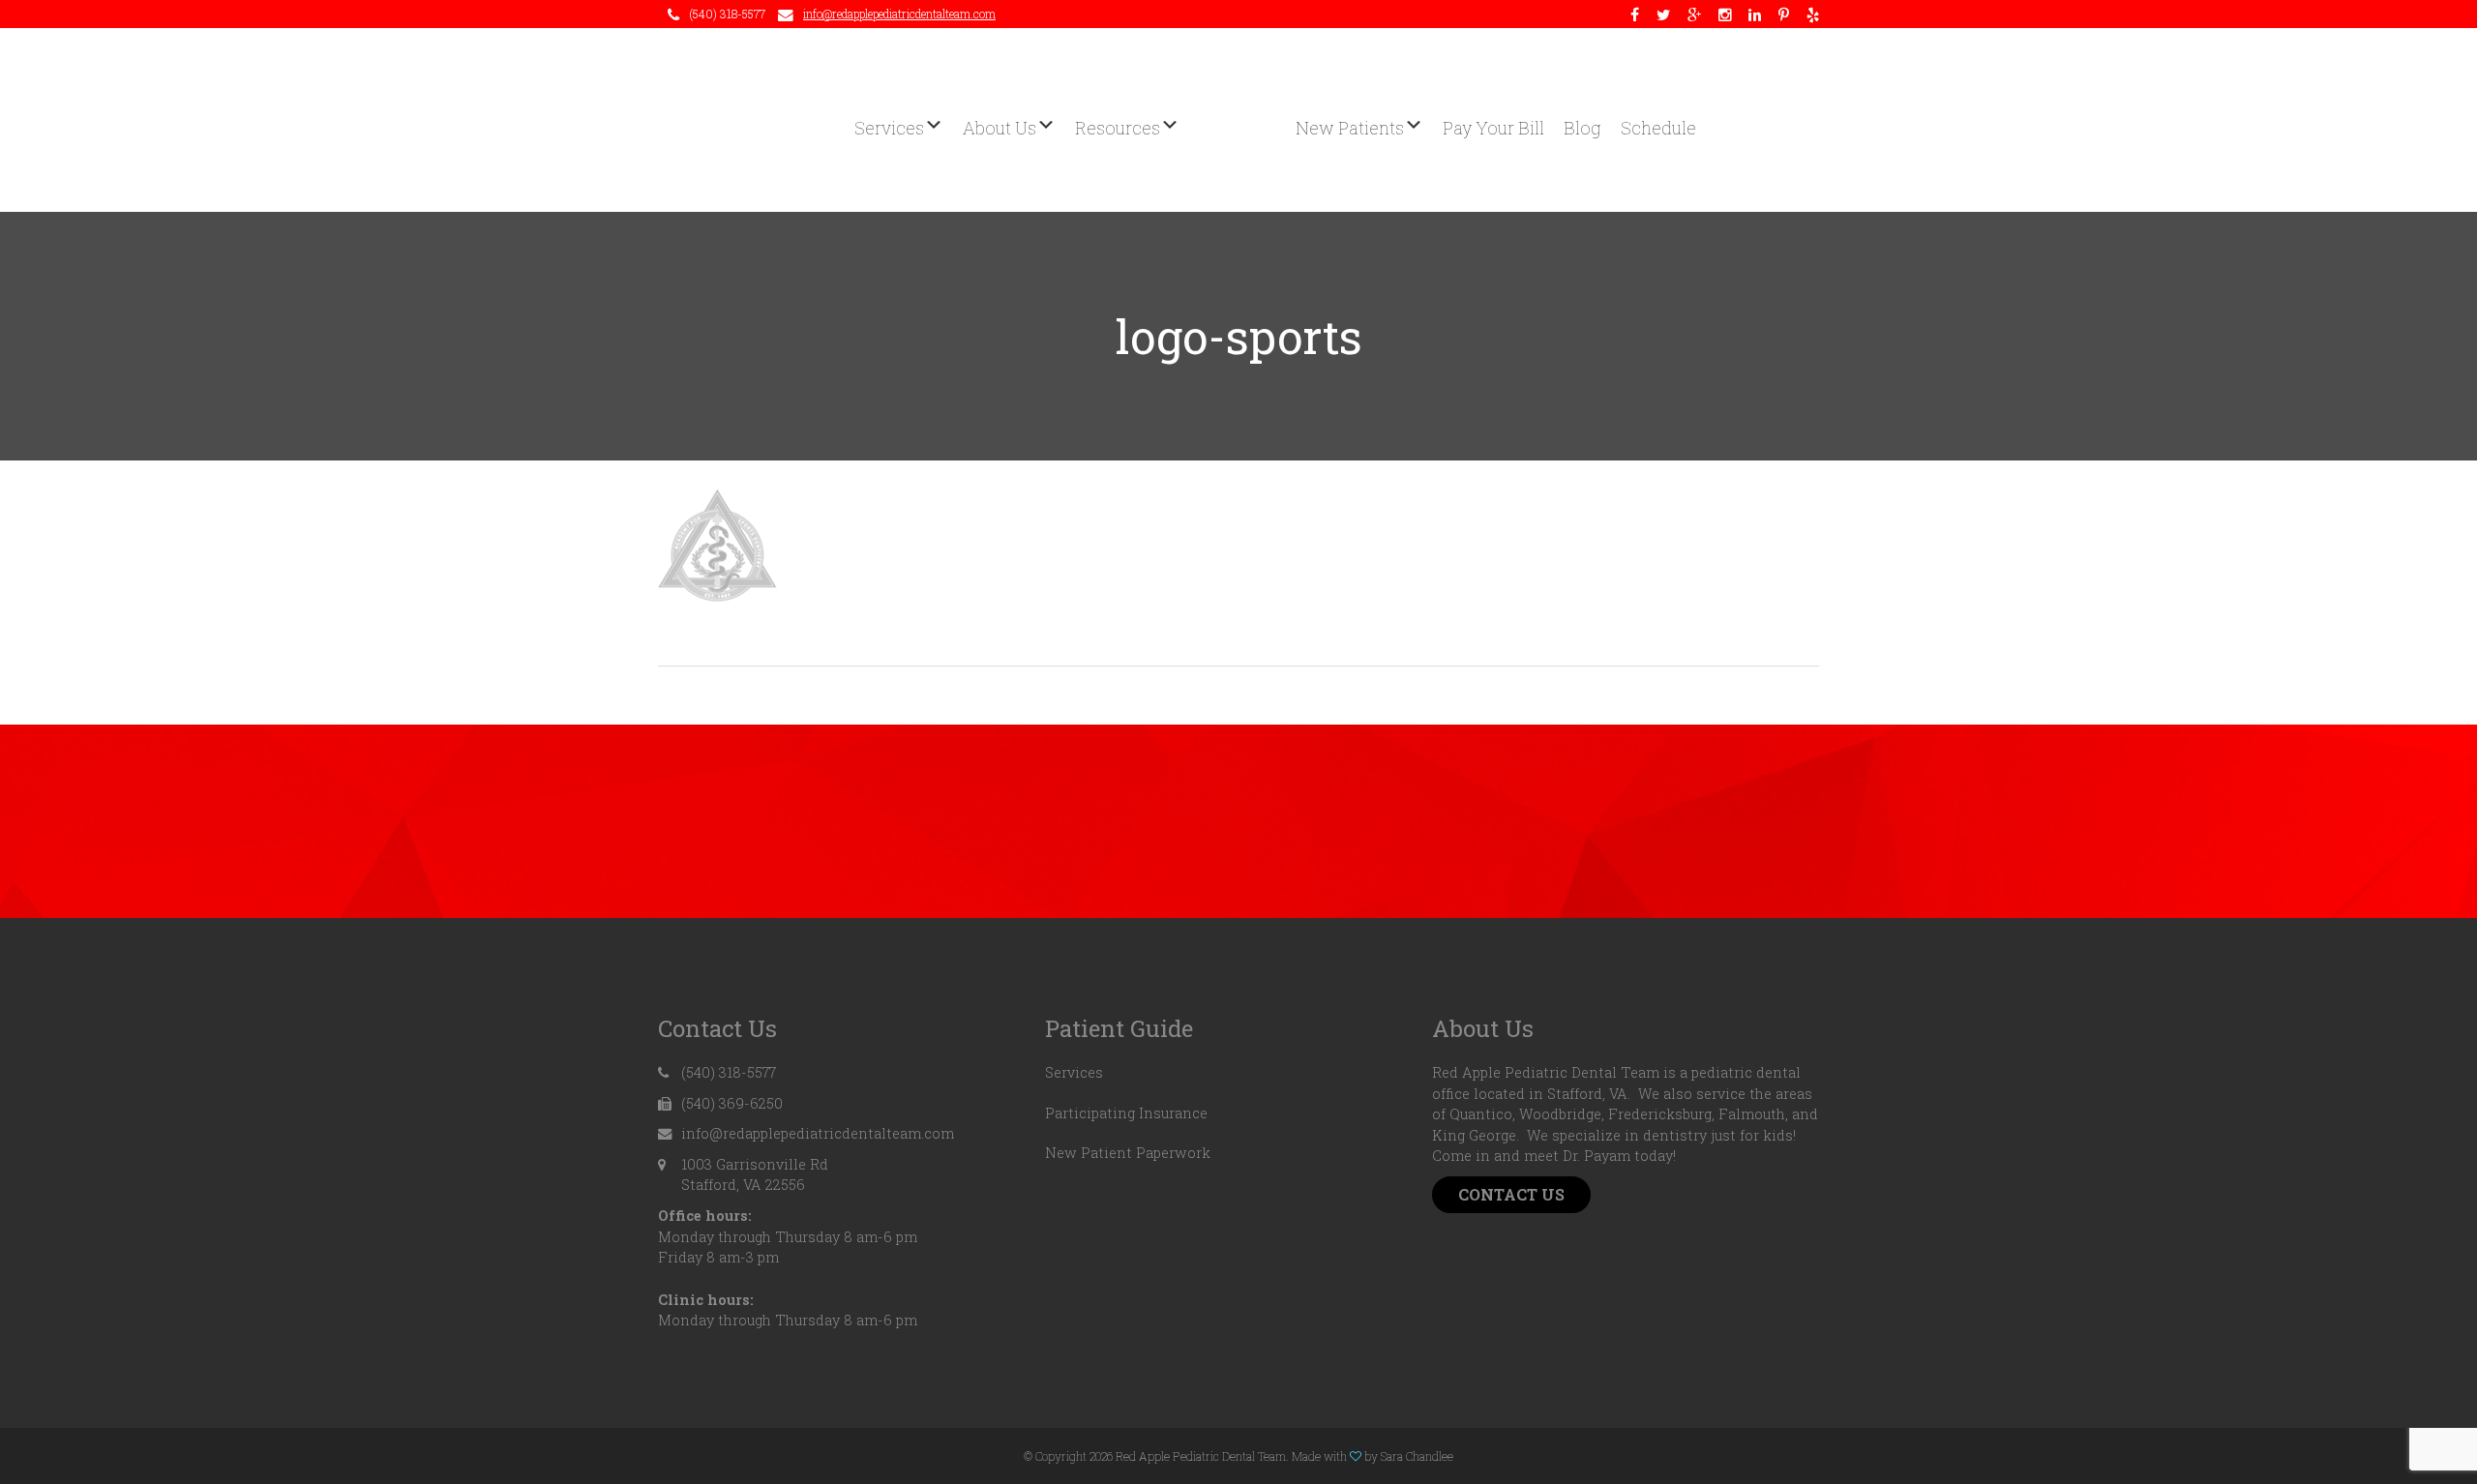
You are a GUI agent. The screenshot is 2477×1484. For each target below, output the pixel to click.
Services (1074, 1072)
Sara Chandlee (1417, 1456)
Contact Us (1511, 1194)
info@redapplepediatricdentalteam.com (899, 14)
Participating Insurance (1126, 1113)
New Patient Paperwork (1128, 1153)
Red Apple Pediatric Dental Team (1238, 120)
